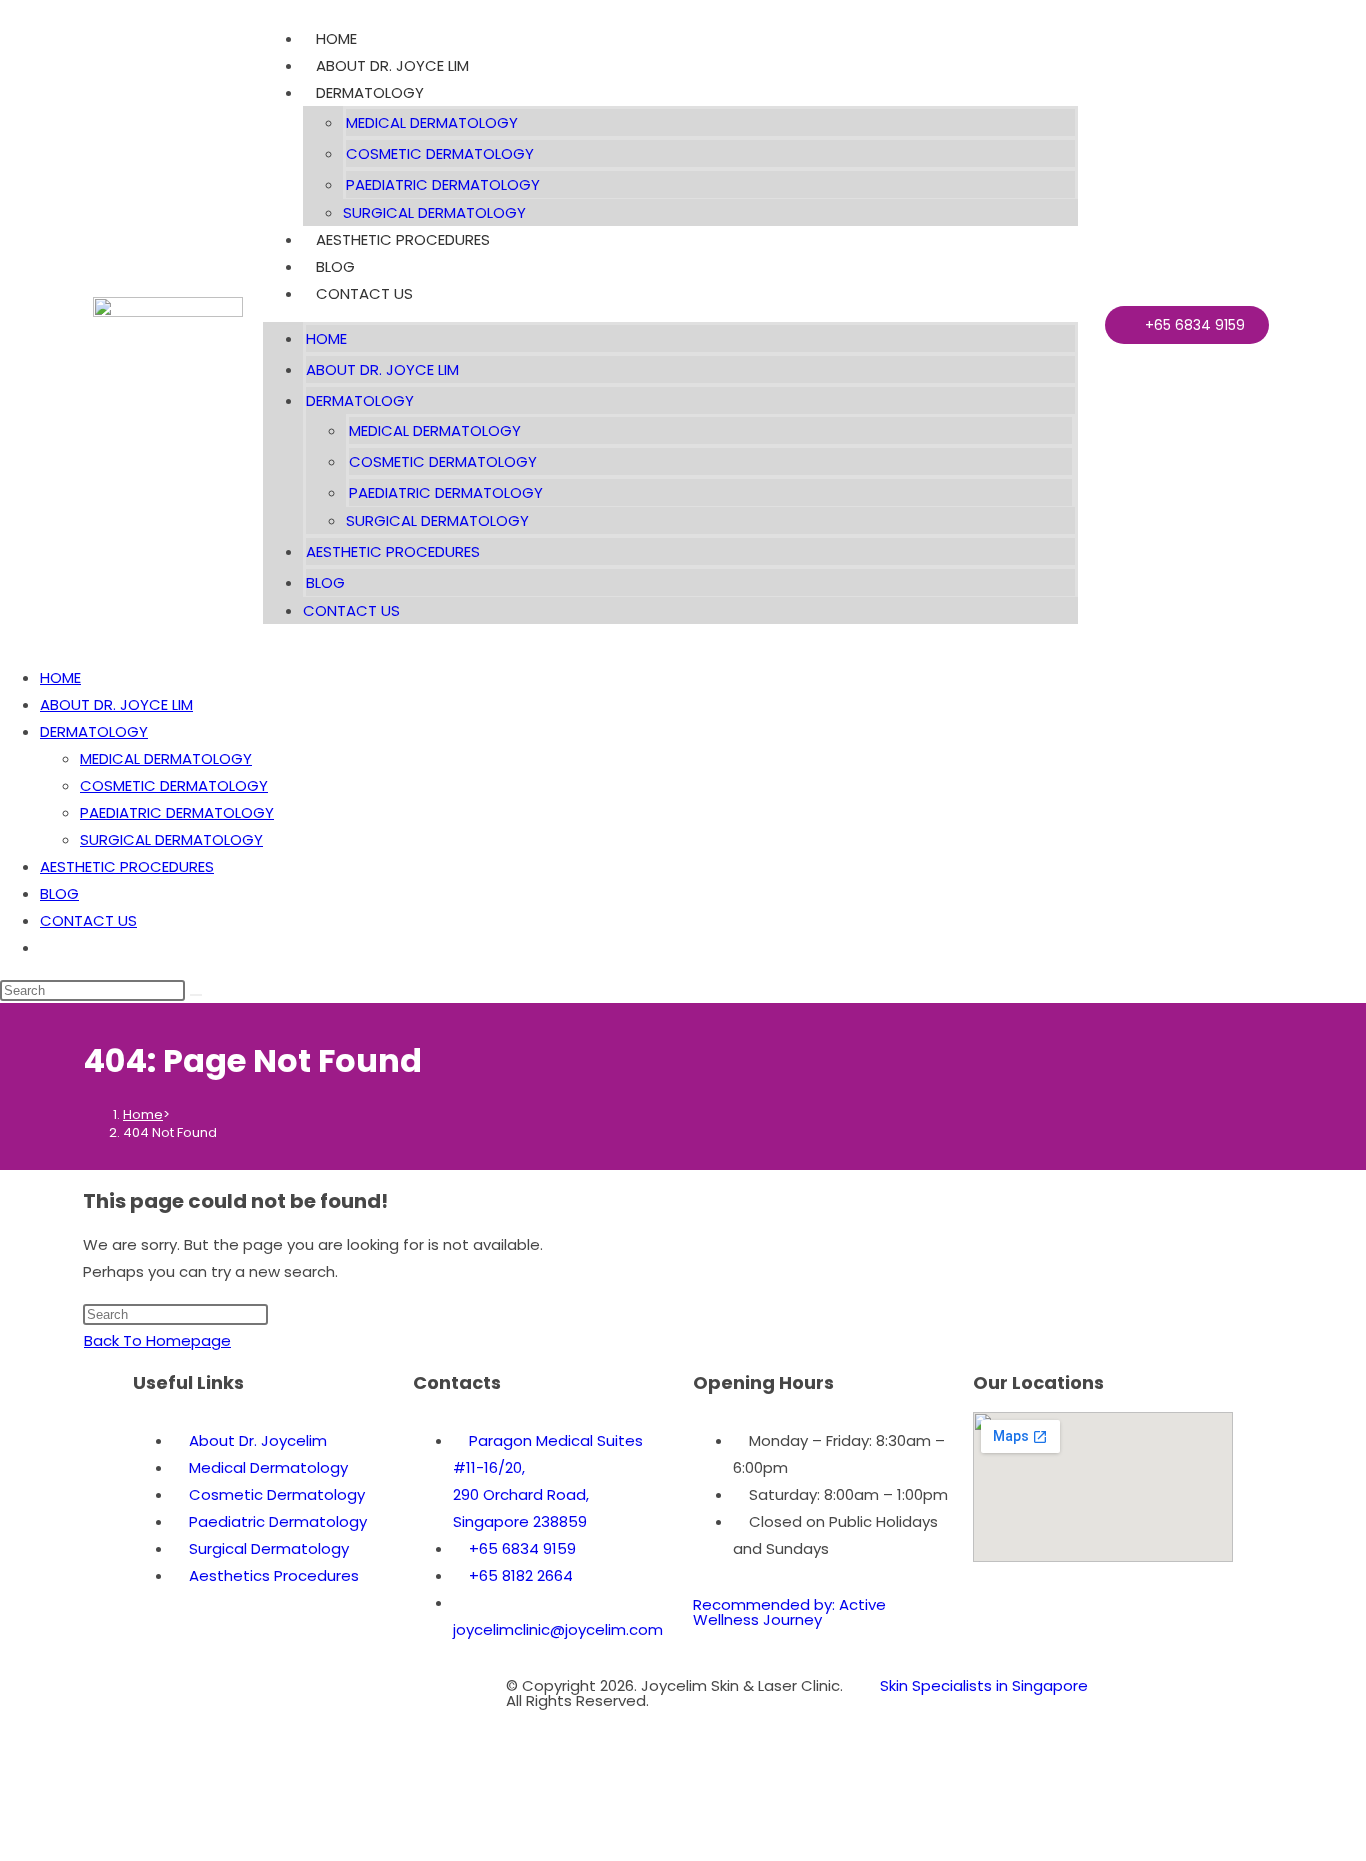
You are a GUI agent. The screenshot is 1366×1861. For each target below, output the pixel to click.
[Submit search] (196, 995)
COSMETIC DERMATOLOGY (440, 153)
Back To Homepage (157, 1340)
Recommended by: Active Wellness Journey (789, 1612)
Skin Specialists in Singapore (984, 1685)
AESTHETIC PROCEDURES (403, 239)
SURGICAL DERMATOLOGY (434, 212)
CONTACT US (364, 293)
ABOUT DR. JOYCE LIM (392, 65)
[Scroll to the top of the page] (6, 1847)
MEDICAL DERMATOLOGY (432, 122)
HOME (336, 38)
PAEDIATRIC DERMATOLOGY (443, 184)
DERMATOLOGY (370, 92)
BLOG (335, 266)
